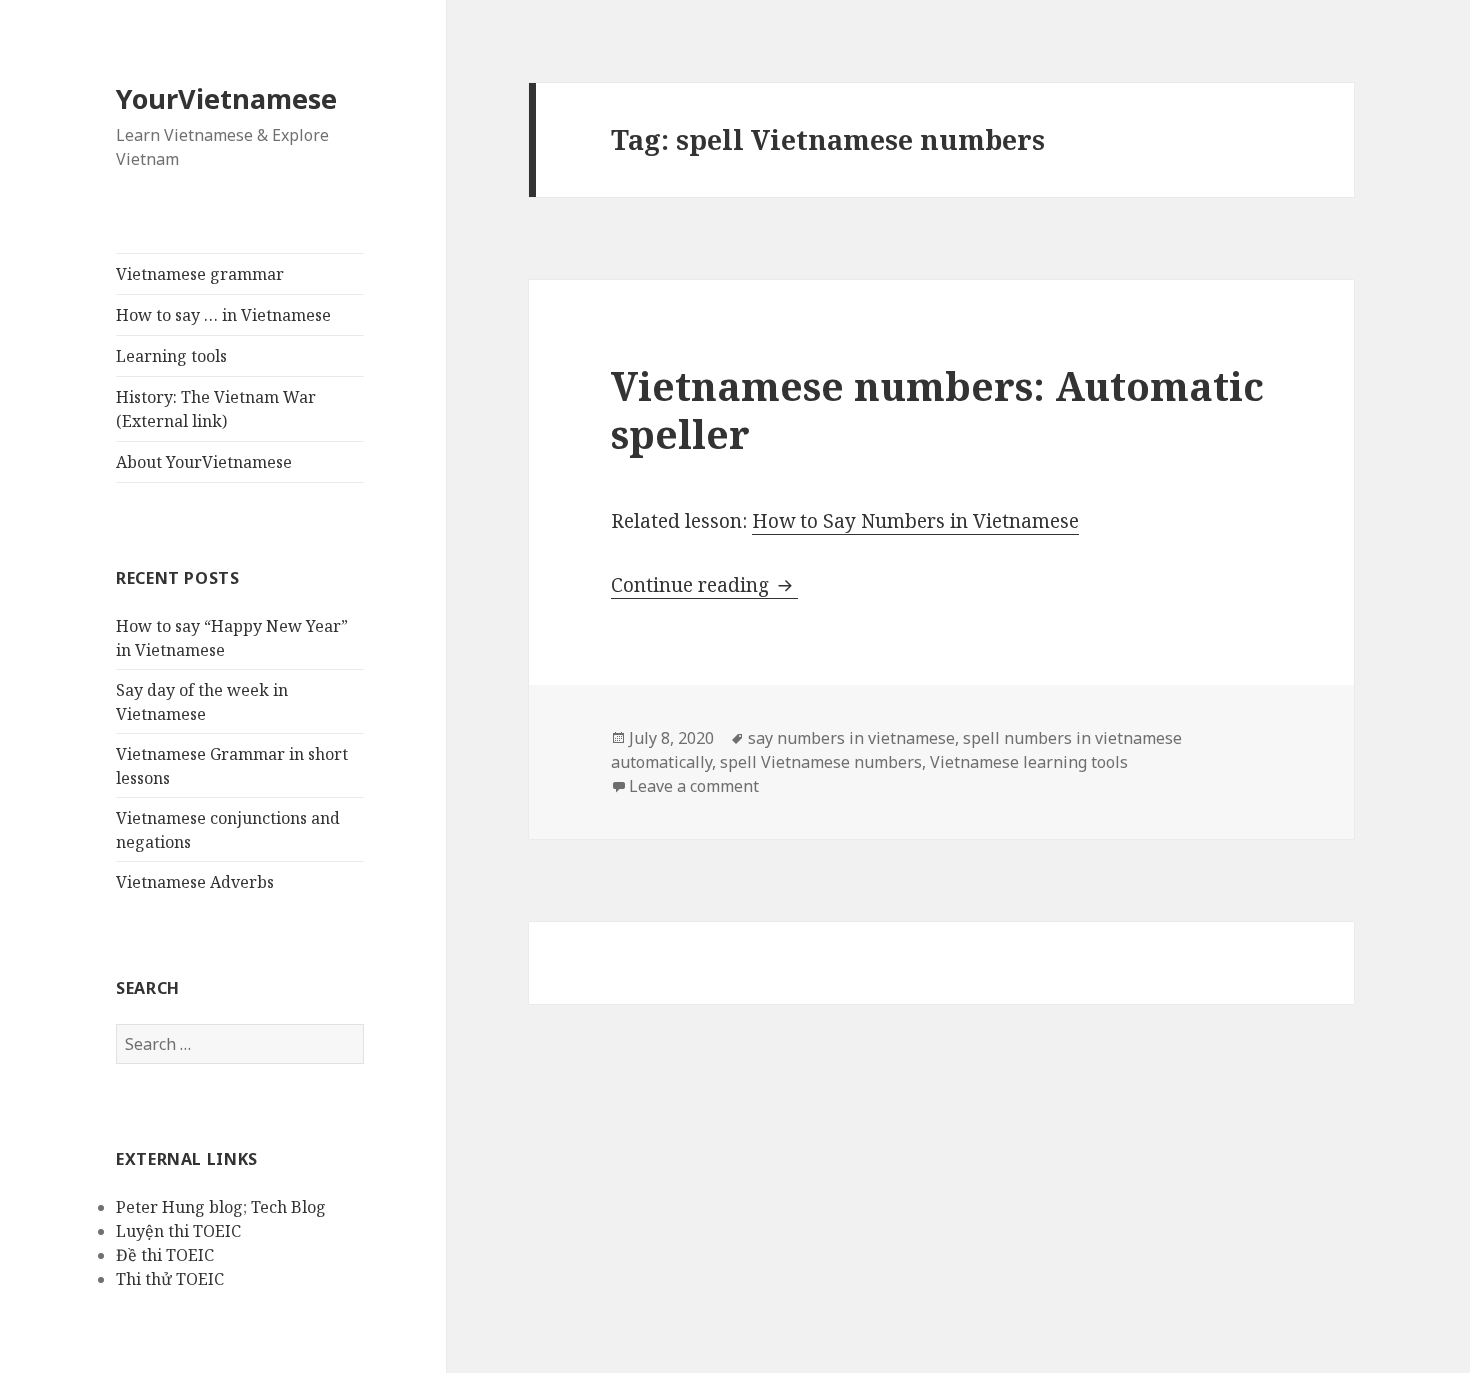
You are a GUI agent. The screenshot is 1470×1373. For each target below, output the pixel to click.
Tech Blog (288, 1207)
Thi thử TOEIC (170, 1279)
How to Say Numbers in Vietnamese (915, 521)
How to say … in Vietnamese (223, 315)
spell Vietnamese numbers (821, 762)
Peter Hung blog (179, 1207)
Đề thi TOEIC (165, 1255)
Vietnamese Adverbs (195, 882)
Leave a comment (694, 786)
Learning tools (171, 356)
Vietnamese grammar (200, 274)
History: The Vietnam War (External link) (216, 409)
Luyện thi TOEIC (178, 1231)
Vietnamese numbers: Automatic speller (937, 409)
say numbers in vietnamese (851, 738)
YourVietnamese (226, 98)
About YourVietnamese (204, 462)
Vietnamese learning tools (1029, 762)
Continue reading (704, 585)
